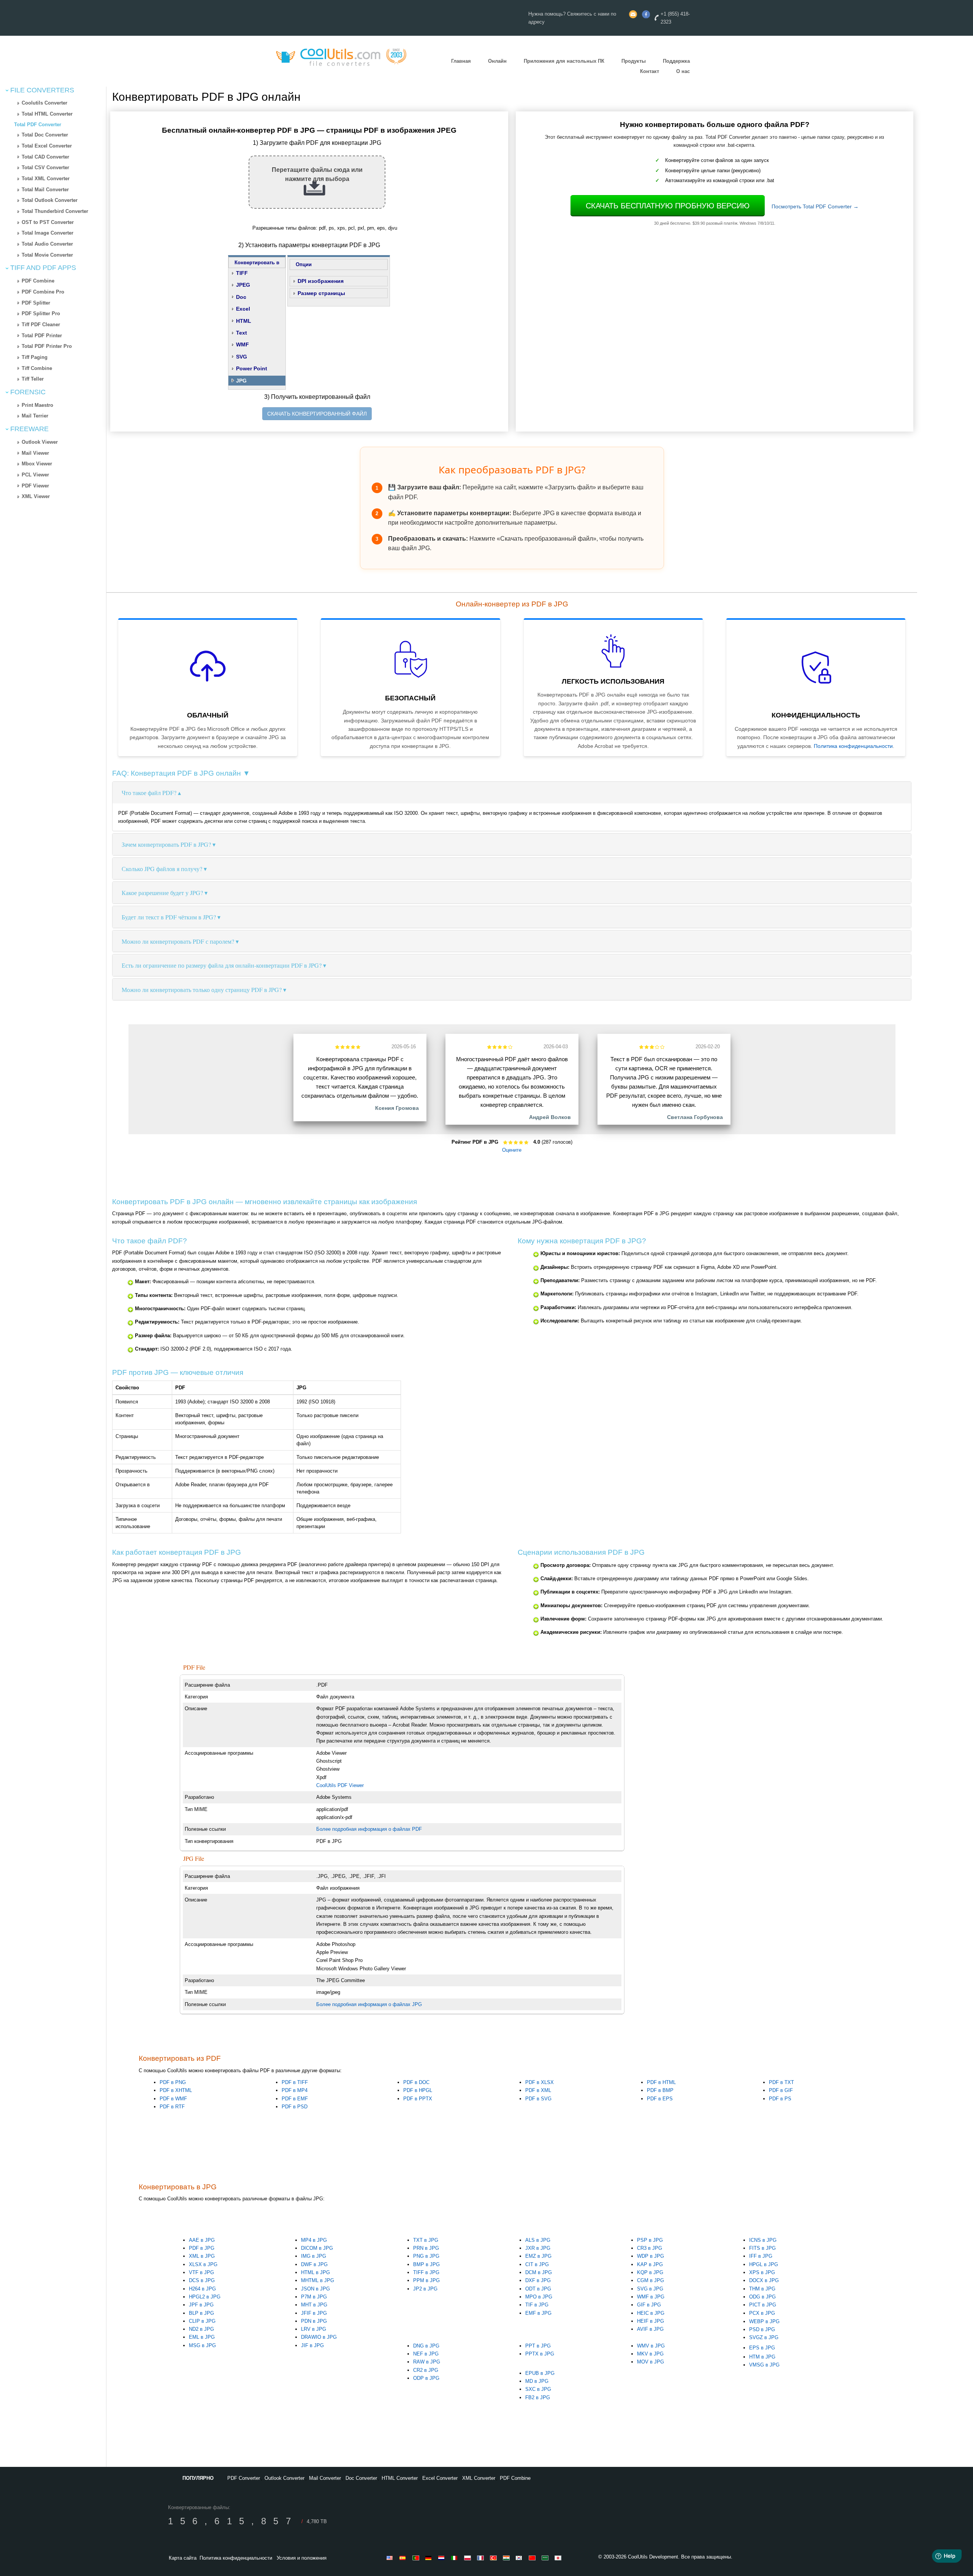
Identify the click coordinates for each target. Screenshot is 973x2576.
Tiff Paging (35, 357)
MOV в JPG (651, 2362)
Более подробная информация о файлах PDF (369, 1829)
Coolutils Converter (44, 103)
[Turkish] (494, 2558)
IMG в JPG (314, 2256)
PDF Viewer (35, 486)
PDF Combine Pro (43, 292)
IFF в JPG (761, 2256)
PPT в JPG (538, 2346)
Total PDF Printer (42, 336)
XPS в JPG (762, 2272)
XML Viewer (36, 496)
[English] (391, 2558)
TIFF (242, 273)
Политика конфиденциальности (853, 746)
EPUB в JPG (540, 2373)
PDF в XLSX (540, 2082)
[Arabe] (546, 2558)
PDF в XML (538, 2090)
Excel (243, 309)
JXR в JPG (538, 2248)
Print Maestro (37, 405)
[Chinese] (533, 2558)
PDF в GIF (781, 2090)
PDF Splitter (36, 303)
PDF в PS (780, 2099)
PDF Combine (38, 281)
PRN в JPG (426, 2248)
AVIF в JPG (650, 2329)
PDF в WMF (173, 2099)
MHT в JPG (314, 2305)
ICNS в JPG (763, 2240)
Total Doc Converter (45, 135)
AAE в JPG (202, 2240)
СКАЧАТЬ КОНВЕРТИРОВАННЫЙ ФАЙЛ (317, 414)
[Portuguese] (417, 2558)
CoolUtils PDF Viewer (340, 1785)
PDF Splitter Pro (41, 313)
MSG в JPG (202, 2345)
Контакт (650, 71)
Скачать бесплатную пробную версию (668, 206)
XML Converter (479, 2478)
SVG (242, 357)
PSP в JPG (650, 2240)
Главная (461, 61)
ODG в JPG (762, 2297)
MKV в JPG (650, 2354)
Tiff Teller (33, 379)
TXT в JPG (426, 2240)
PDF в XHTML (176, 2090)
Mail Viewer (35, 453)
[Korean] (520, 2558)
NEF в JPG (426, 2354)
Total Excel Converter (47, 146)
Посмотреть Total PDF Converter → (815, 206)
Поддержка (676, 61)
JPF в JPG (201, 2305)
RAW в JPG (427, 2362)
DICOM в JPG (317, 2248)
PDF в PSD (295, 2107)
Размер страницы (321, 293)
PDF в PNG (173, 2082)
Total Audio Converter (47, 244)
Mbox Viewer (37, 464)
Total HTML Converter (47, 114)
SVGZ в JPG (764, 2337)
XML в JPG (202, 2256)
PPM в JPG (426, 2280)
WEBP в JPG (764, 2321)
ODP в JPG (426, 2378)
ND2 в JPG (201, 2329)
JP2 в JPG (425, 2289)
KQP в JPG (650, 2272)
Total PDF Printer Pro (47, 346)
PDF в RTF (172, 2107)
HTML (244, 321)
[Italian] (456, 2558)
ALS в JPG (538, 2240)
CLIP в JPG (202, 2321)
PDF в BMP (660, 2090)
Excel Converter (440, 2478)
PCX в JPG (762, 2313)
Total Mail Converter (45, 190)
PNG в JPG (426, 2256)
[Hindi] (507, 2558)
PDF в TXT (781, 2082)
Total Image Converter (48, 233)
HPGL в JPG (764, 2264)
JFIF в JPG (314, 2313)
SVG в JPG (650, 2289)
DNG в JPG (426, 2346)
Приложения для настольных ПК (564, 61)
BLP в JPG (201, 2313)
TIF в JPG (537, 2305)
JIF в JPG (312, 2345)
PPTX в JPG (540, 2354)
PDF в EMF (295, 2099)
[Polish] (469, 2558)
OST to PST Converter (48, 222)
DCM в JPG (539, 2272)
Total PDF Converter (38, 125)
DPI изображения (321, 281)
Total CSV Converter (45, 167)
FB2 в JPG (538, 2397)
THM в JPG (762, 2289)
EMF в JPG (538, 2313)
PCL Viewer (35, 475)
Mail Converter (325, 2478)
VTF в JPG (201, 2272)
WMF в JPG (651, 2297)
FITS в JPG (762, 2248)
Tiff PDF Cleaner (41, 325)
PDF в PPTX (418, 2099)
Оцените (512, 1150)
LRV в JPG (314, 2329)
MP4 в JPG (314, 2240)
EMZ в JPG (538, 2256)
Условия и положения (302, 2558)
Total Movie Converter (47, 255)
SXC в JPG (538, 2389)
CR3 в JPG (650, 2248)
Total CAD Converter (45, 157)
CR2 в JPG (426, 2370)
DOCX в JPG (764, 2280)
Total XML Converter (46, 179)
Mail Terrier (35, 416)
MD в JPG (537, 2381)
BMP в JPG (426, 2264)
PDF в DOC (416, 2082)
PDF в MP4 (295, 2090)
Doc (241, 297)
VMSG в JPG (764, 2365)
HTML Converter (400, 2478)
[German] (430, 2558)
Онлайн (497, 61)
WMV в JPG (651, 2346)
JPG (241, 381)
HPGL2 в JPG (205, 2297)
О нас (683, 71)
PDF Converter (244, 2478)
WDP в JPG (651, 2256)
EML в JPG (202, 2337)
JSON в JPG (315, 2289)
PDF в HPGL (418, 2090)
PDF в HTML (661, 2082)
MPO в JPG (539, 2297)
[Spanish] (404, 2558)
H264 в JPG (202, 2289)
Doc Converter (361, 2478)
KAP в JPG (650, 2264)
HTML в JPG (315, 2272)
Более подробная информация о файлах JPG (369, 2004)
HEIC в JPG (651, 2313)
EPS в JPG (762, 2348)
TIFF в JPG (426, 2272)
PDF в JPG (202, 2248)
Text (242, 333)
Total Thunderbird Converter (55, 211)
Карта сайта (183, 2558)
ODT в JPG (538, 2289)
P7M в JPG (314, 2297)
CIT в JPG (537, 2264)
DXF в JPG (538, 2280)
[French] (482, 2558)
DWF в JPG (314, 2264)
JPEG (243, 285)
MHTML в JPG (318, 2280)
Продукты (634, 61)
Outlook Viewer (40, 442)
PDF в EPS (660, 2099)
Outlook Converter (284, 2478)
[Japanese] (559, 2558)
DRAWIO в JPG (319, 2337)
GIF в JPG (649, 2305)
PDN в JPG (314, 2321)
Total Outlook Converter (50, 200)
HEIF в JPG (651, 2321)
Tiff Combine (37, 368)
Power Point (252, 368)
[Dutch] (443, 2558)
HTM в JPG (762, 2357)
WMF (242, 344)
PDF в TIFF (295, 2082)
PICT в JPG (763, 2305)
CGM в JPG (651, 2280)
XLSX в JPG (203, 2264)
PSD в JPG (762, 2329)
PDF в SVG (538, 2099)
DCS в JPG (202, 2280)
